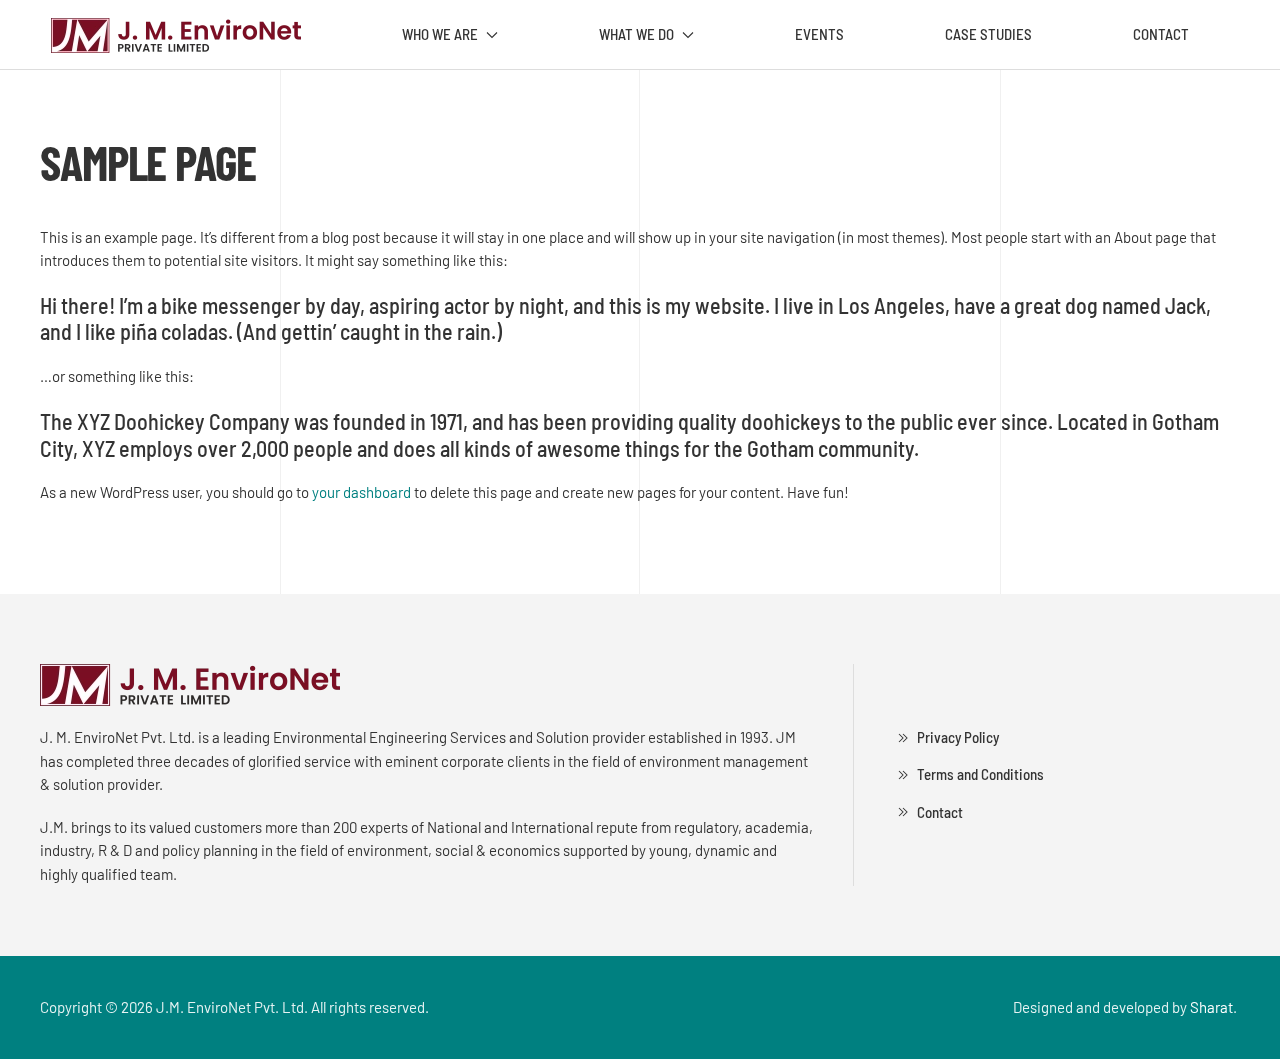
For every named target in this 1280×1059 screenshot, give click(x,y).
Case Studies (988, 34)
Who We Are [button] (440, 34)
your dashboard (361, 492)
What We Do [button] (636, 34)
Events (819, 34)
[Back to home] (175, 35)
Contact (1161, 34)
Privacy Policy (958, 737)
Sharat (1211, 1007)
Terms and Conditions (980, 774)
